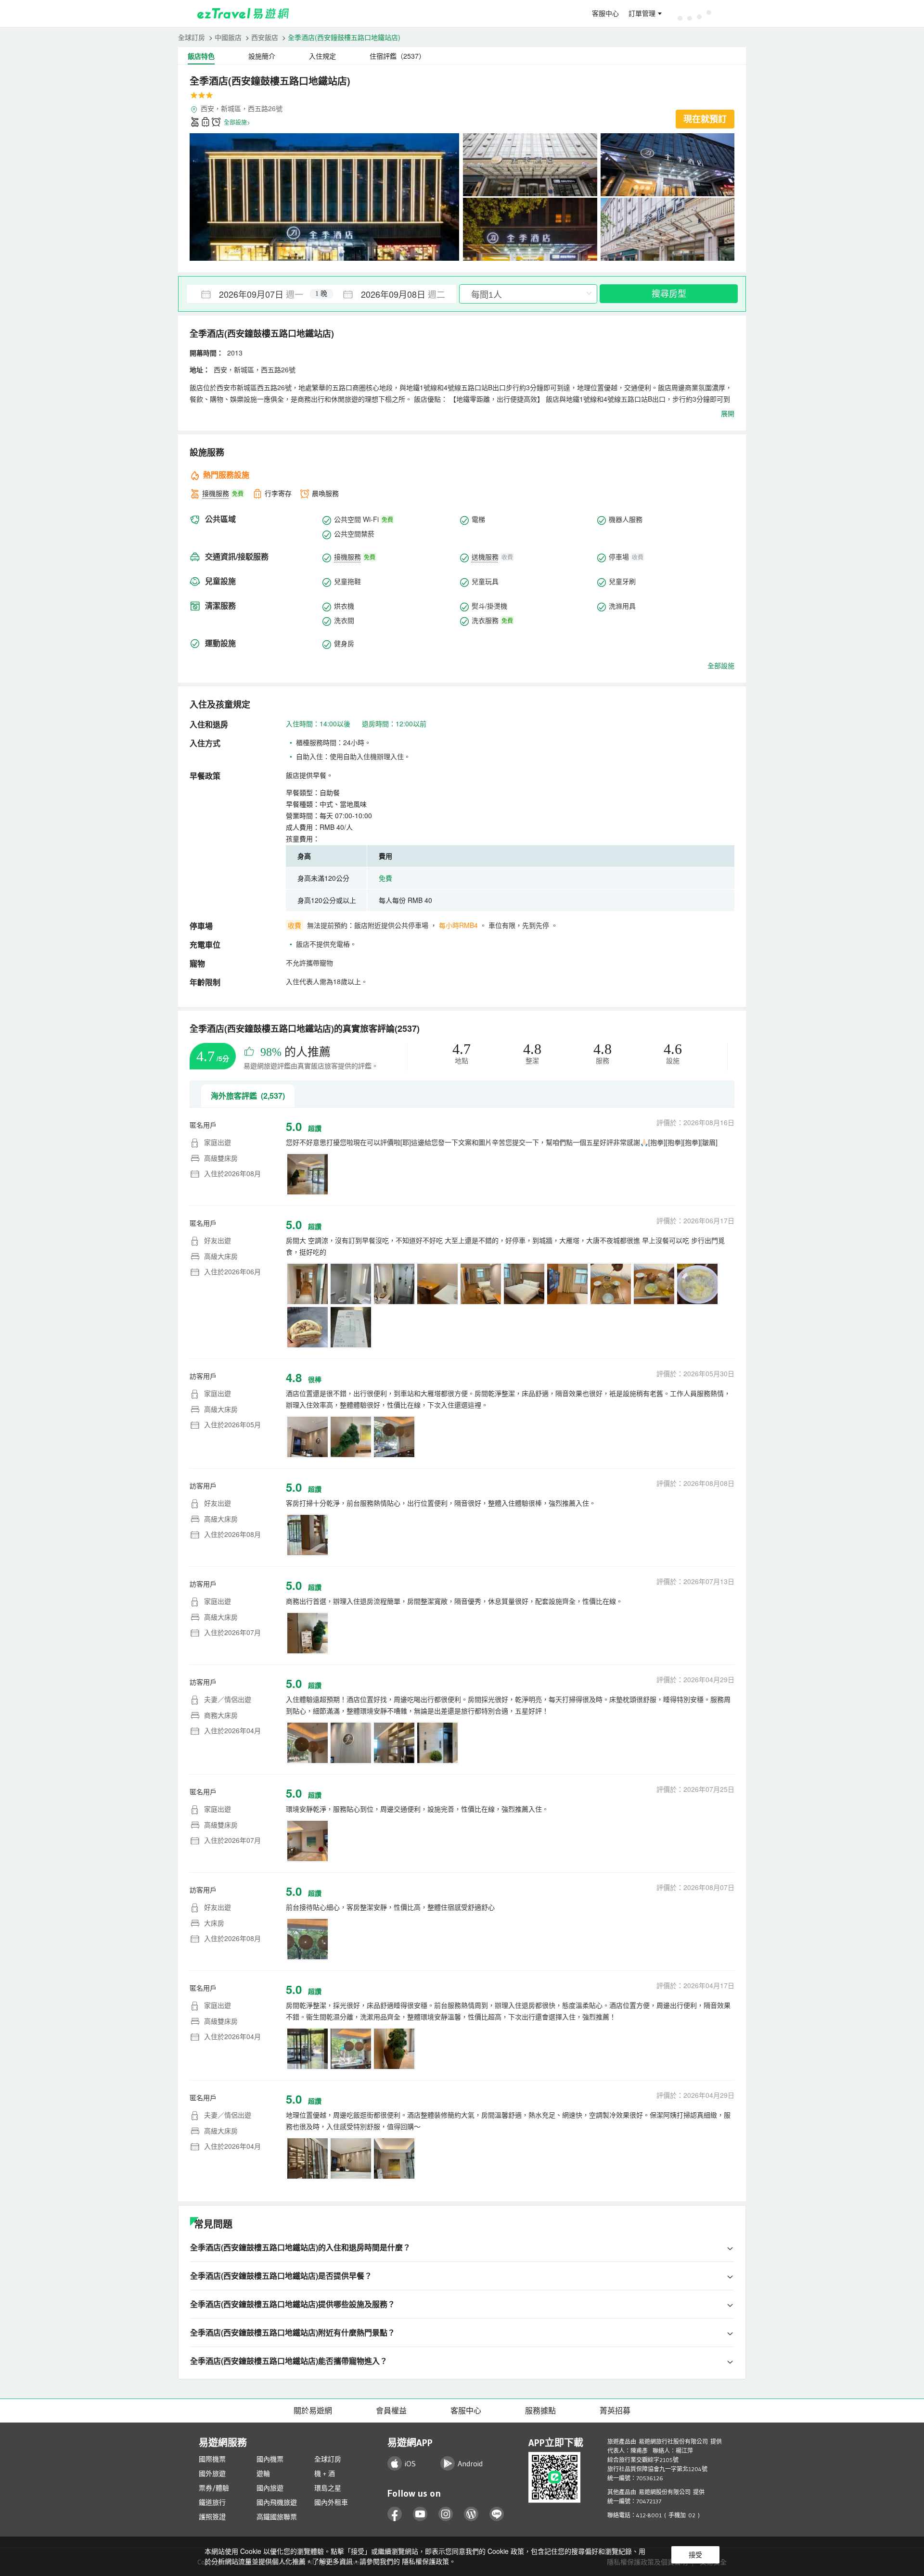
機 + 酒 (325, 2474)
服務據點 (540, 2411)
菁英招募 (615, 2411)
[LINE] (497, 2514)
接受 (695, 2555)
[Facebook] (395, 2514)
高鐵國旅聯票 (277, 2517)
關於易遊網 (313, 2411)
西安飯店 (265, 37)
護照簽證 (212, 2517)
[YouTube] (420, 2514)
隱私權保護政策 (425, 2561)
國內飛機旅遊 (277, 2502)
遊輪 (263, 2474)
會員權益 (391, 2411)
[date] (254, 294)
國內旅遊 (270, 2488)
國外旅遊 (212, 2474)
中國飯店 (228, 37)
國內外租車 (331, 2502)
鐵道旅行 (212, 2502)
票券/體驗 (214, 2488)
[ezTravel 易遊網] (243, 13)
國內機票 (270, 2459)
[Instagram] (446, 2514)
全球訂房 (192, 37)
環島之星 (328, 2488)
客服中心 (605, 13)
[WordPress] (471, 2514)
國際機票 (212, 2459)
